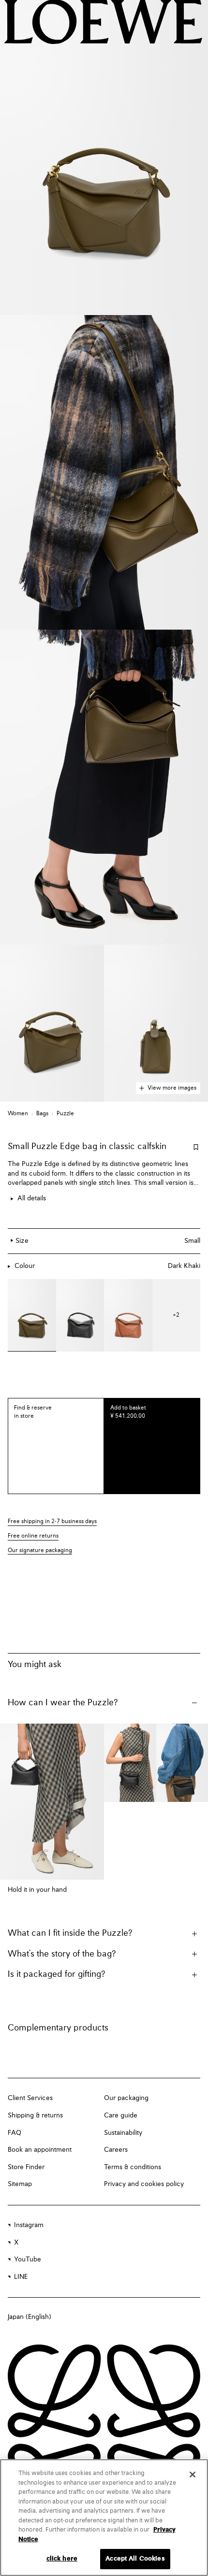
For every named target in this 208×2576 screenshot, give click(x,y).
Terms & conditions (133, 2167)
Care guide (121, 2115)
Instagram (29, 2225)
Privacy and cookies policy (144, 2184)
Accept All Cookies (135, 2559)
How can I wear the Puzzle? (63, 1703)
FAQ (15, 2133)
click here (62, 2559)
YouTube (28, 2259)
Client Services (30, 2098)
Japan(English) (30, 2317)
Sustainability (123, 2133)
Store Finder (26, 2167)
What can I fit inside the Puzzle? (70, 1933)
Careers (116, 2150)
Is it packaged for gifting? (57, 1974)
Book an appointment (40, 2150)
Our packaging (126, 2098)
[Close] (193, 2475)
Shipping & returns (35, 2115)
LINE (21, 2277)
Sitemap (20, 2184)
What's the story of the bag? (62, 1954)
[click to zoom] (104, 158)
